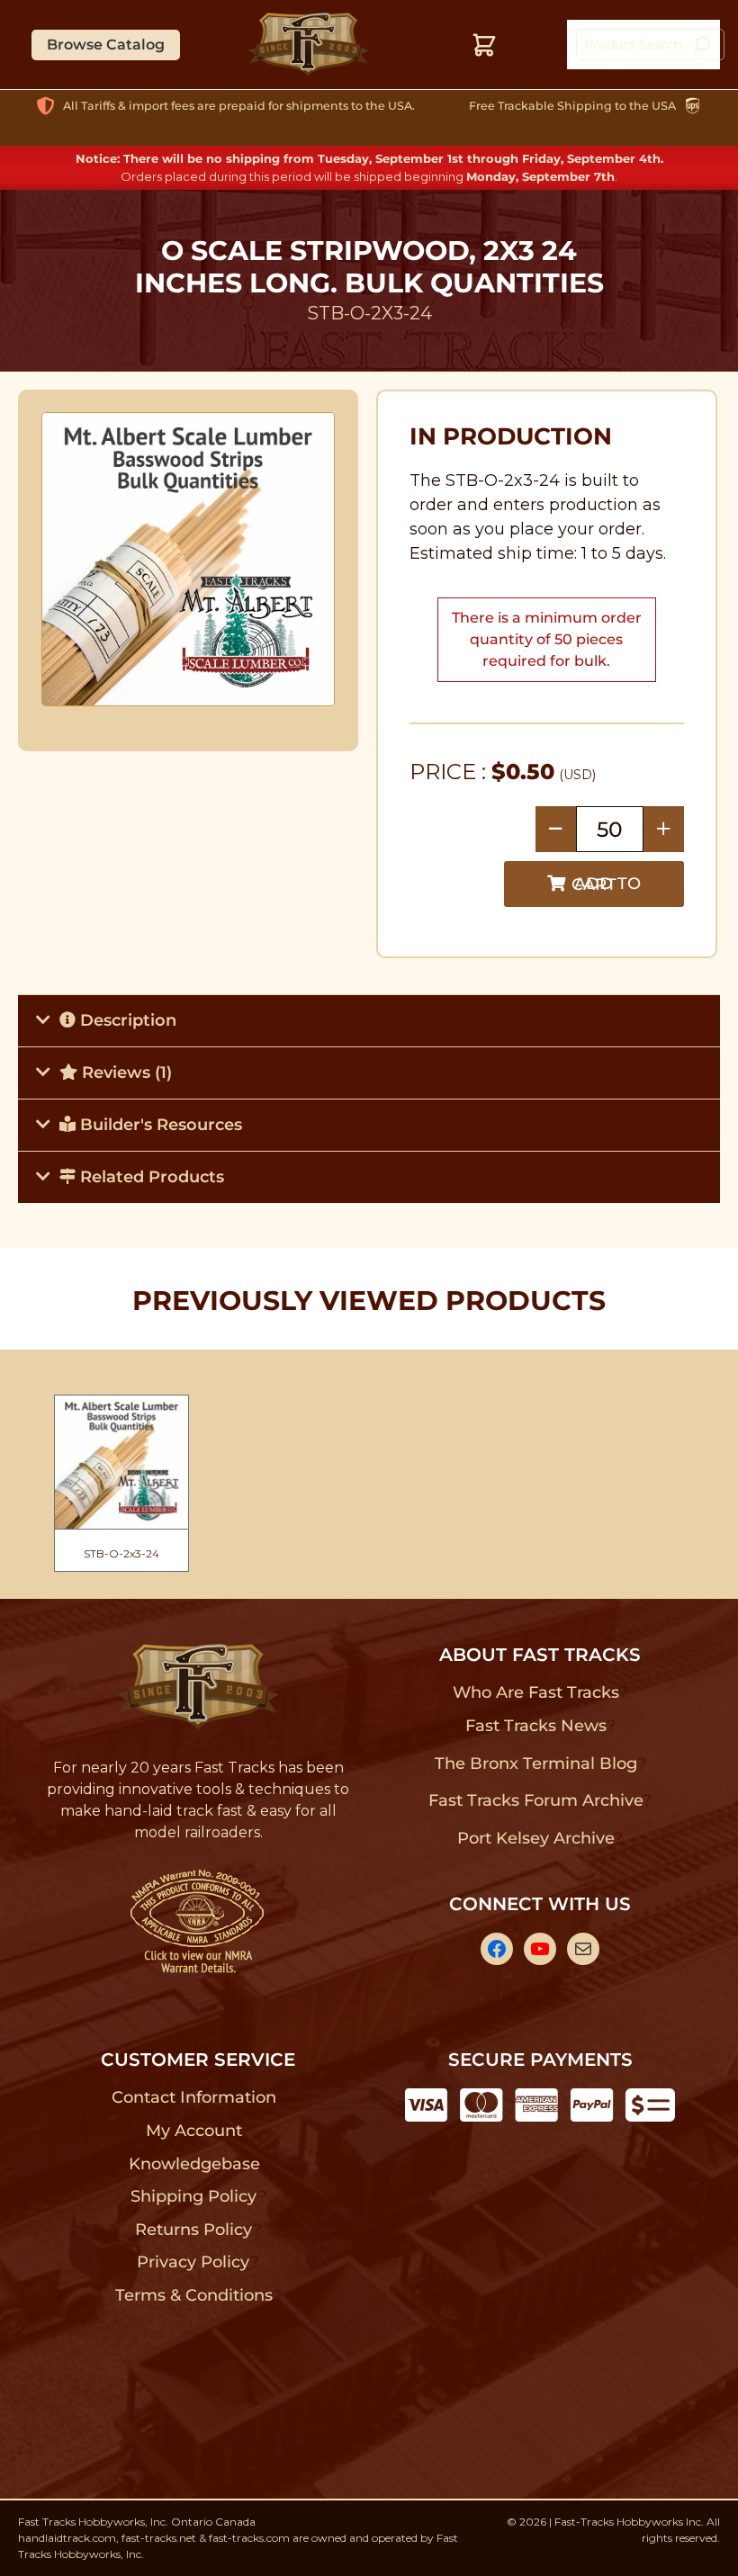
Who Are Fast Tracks (536, 1692)
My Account (194, 2131)
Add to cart (606, 884)
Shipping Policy (194, 2196)
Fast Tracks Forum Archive (535, 1800)
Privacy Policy (193, 2262)
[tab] (369, 1020)
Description (126, 1020)
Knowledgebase (194, 2164)
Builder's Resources (159, 1125)
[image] (189, 559)
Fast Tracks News (536, 1726)
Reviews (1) (125, 1073)
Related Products (150, 1177)
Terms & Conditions (194, 2295)
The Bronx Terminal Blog (536, 1764)
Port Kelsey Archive (535, 1838)
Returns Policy (194, 2230)
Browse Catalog (106, 45)
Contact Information (193, 2097)
